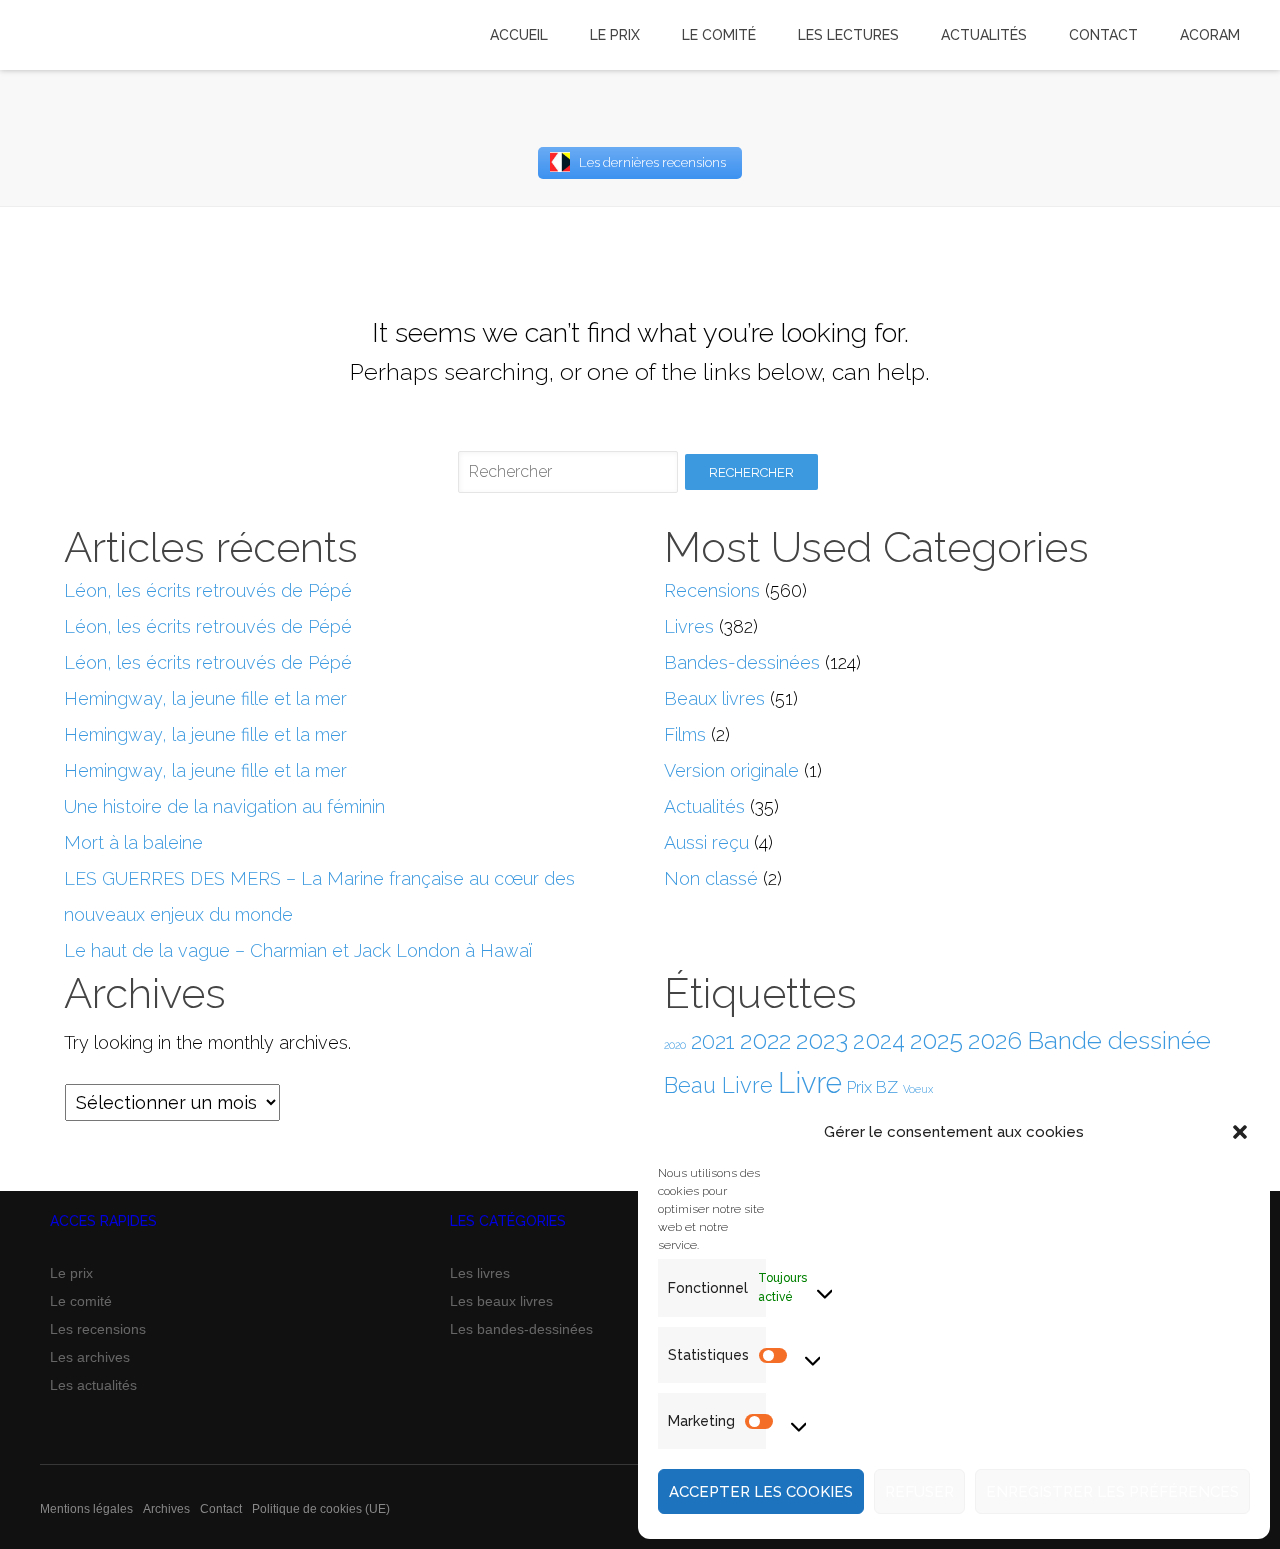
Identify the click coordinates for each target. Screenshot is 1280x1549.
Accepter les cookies (761, 1492)
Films (685, 734)
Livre (810, 1082)
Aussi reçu (706, 842)
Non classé (711, 878)
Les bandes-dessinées (521, 1329)
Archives (166, 1509)
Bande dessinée (1119, 1040)
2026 (995, 1040)
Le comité (81, 1301)
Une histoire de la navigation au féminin (224, 806)
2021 (713, 1041)
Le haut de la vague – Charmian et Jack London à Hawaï (298, 950)
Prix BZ (872, 1087)
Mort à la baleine (133, 842)
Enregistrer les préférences (1112, 1492)
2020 (675, 1045)
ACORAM (1210, 35)
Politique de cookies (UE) (321, 1509)
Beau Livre (718, 1085)
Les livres (480, 1273)
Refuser (919, 1492)
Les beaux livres (501, 1301)
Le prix (71, 1273)
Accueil (519, 35)
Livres (689, 626)
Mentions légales (86, 1509)
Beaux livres (714, 698)
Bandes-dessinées (742, 662)
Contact (221, 1509)
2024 (879, 1041)
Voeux (918, 1089)
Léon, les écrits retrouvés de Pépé (208, 590)
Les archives (90, 1357)
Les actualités (93, 1385)
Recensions (712, 590)
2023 (822, 1040)
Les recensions (98, 1329)
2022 (765, 1040)
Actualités (704, 806)
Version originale (731, 770)
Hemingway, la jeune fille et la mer (205, 698)
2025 (936, 1040)
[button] (1240, 1132)
